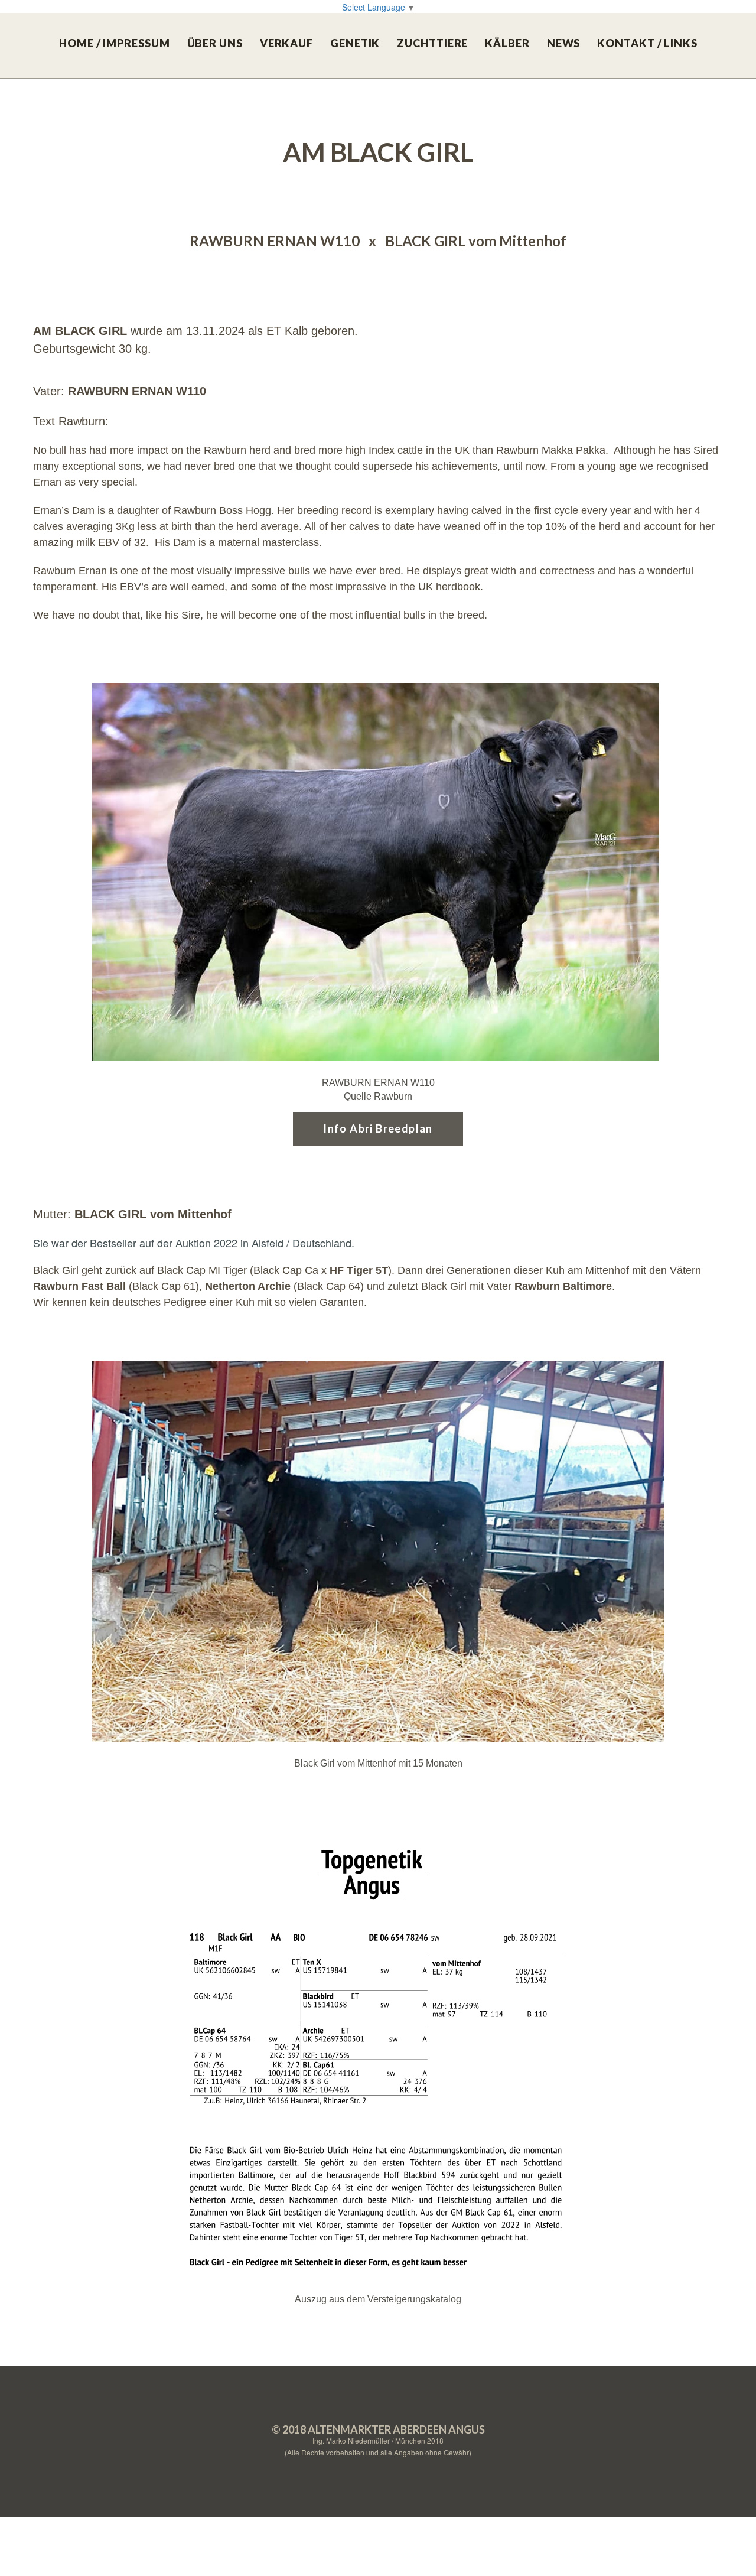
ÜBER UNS (215, 43)
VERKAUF (286, 43)
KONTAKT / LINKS (647, 43)
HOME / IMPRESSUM (114, 43)
